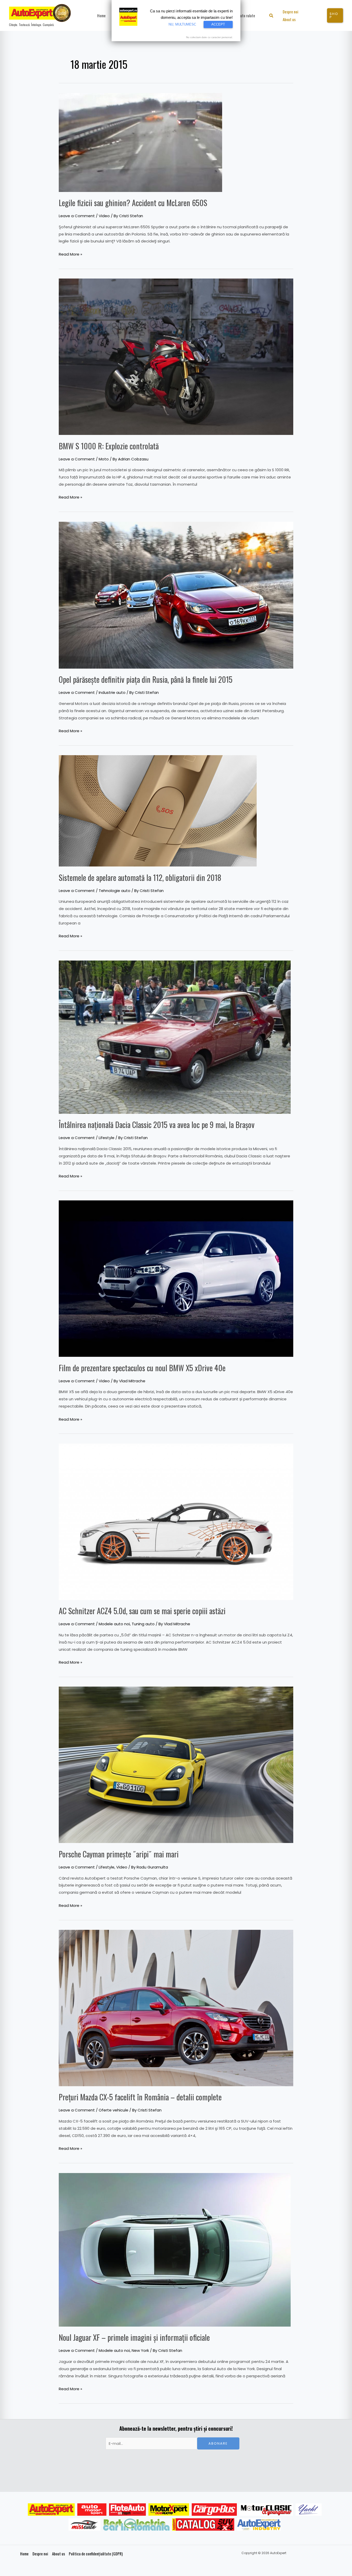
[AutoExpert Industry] (259, 2524)
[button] (271, 16)
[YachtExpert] (309, 2510)
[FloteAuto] (127, 2510)
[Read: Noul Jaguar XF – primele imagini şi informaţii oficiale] (175, 2249)
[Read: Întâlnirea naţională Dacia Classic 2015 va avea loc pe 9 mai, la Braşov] (175, 1037)
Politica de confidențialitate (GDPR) (96, 2554)
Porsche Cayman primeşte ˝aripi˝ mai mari (119, 1854)
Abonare (218, 2443)
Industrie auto (112, 692)
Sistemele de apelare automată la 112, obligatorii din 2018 (140, 877)
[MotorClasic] (266, 2510)
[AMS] (92, 2510)
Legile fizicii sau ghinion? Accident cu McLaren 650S (133, 203)
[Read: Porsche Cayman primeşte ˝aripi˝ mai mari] (176, 1765)
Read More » (70, 254)
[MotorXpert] (169, 2510)
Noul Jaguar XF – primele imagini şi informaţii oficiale (134, 2337)
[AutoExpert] (51, 2510)
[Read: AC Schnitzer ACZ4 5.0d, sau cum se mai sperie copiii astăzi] (176, 1521)
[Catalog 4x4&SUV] (203, 2524)
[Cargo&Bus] (214, 2510)
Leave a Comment (77, 216)
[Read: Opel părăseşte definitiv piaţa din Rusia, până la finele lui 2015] (176, 595)
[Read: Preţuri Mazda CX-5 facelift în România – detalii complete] (176, 2008)
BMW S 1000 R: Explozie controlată (109, 446)
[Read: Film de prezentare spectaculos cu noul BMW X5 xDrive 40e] (176, 1278)
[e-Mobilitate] (136, 2524)
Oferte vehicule (114, 2110)
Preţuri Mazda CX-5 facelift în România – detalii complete (140, 2097)
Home (24, 2554)
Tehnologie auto (115, 891)
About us (58, 2554)
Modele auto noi (114, 1624)
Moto (104, 459)
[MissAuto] (85, 2524)
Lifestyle (107, 1138)
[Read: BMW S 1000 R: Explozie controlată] (176, 356)
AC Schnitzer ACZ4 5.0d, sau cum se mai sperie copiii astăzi (142, 1611)
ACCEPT (218, 24)
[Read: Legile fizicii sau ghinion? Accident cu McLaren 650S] (140, 142)
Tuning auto (143, 1624)
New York (140, 2350)
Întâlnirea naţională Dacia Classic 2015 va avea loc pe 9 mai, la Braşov (157, 1125)
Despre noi (40, 2554)
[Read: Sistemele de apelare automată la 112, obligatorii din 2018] (158, 810)
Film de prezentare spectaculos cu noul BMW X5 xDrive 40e (142, 1368)
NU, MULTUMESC (182, 24)
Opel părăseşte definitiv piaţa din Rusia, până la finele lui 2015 (146, 679)
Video (104, 216)
